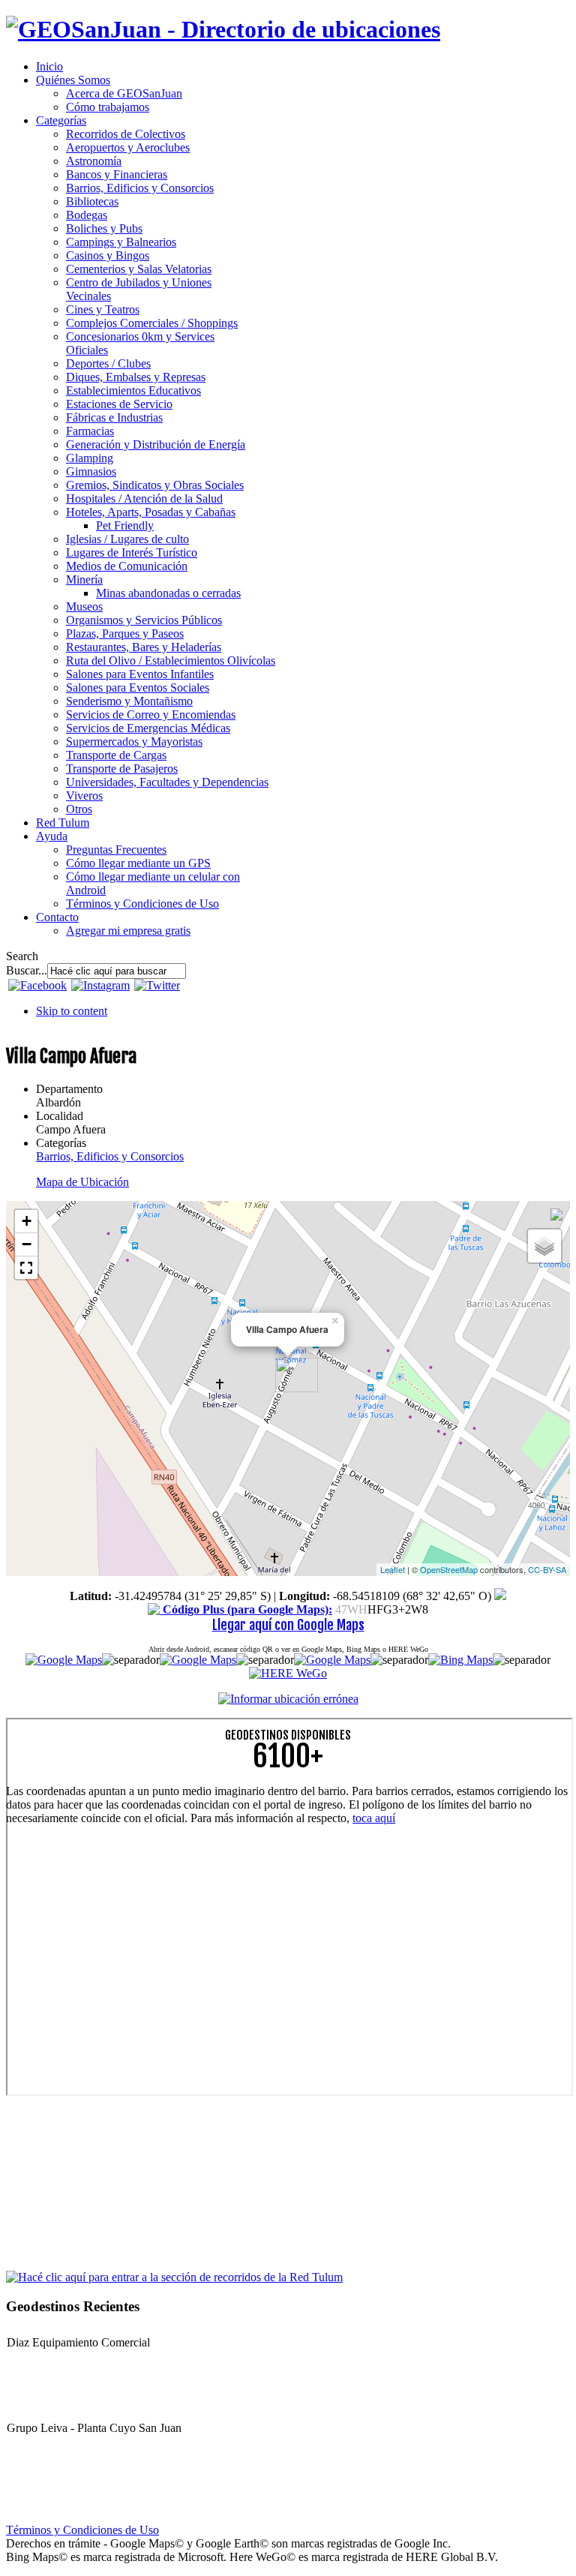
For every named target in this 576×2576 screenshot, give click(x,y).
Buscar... (27, 970)
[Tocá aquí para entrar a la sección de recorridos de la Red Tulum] (174, 2276)
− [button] (27, 1244)
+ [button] (27, 1221)
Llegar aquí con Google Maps (288, 1625)
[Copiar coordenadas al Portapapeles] (500, 1596)
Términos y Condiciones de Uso (82, 2530)
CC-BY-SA (547, 1569)
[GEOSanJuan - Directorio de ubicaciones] (223, 29)
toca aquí (374, 1818)
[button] (26, 1268)
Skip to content (72, 1011)
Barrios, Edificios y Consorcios (110, 1156)
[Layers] (544, 1246)
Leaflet (393, 1569)
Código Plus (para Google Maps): (246, 1609)
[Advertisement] (288, 1942)
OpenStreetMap (449, 1569)
